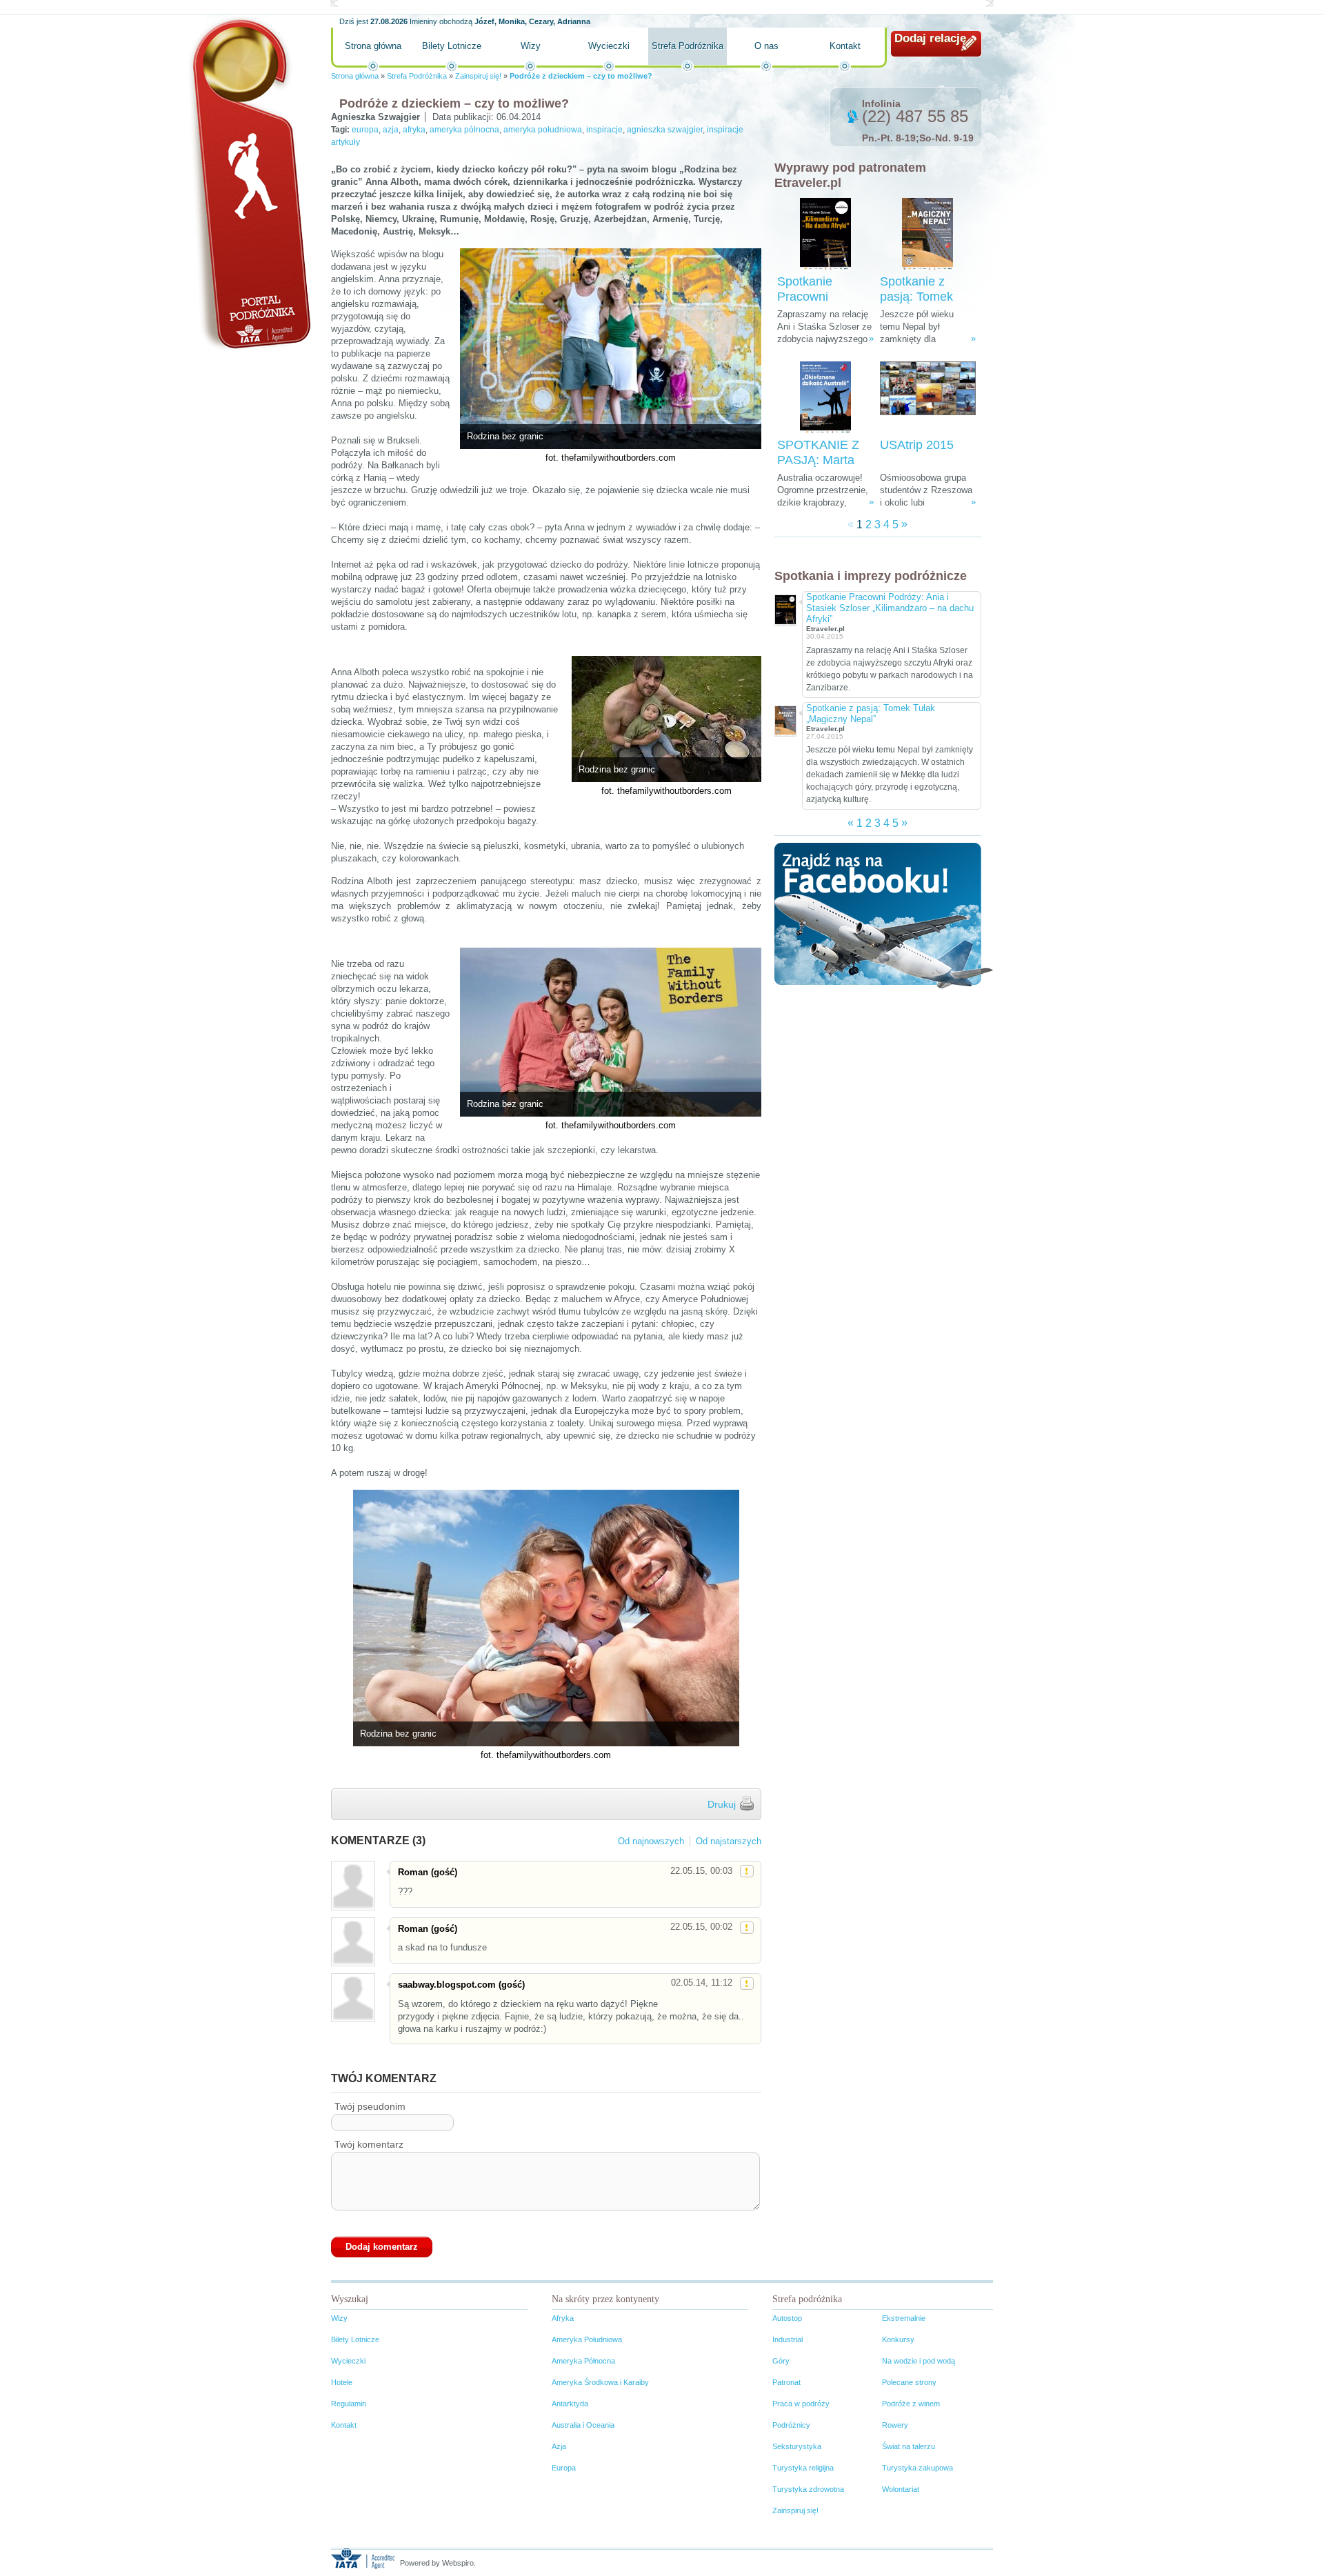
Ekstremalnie (904, 2318)
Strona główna (373, 46)
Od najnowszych (651, 1841)
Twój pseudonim (370, 2106)
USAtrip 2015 (917, 445)
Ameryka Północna (583, 2361)
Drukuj (722, 1804)
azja (391, 130)
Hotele (342, 2382)
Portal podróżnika (249, 183)
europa (365, 130)
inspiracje (604, 130)
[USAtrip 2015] (928, 398)
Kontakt (845, 46)
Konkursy (898, 2339)
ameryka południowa (543, 130)
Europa (564, 2468)
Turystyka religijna (803, 2468)
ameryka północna (464, 130)
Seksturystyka (797, 2446)
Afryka (563, 2318)
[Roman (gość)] (352, 1885)
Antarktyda (570, 2404)
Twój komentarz (369, 2144)
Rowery (895, 2425)
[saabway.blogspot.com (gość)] (352, 1998)
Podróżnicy (791, 2425)
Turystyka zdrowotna (808, 2489)
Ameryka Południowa (587, 2339)
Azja (559, 2446)
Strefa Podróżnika (688, 46)
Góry (781, 2361)
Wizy (531, 46)
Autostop (787, 2318)
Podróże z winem (911, 2404)
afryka (414, 130)
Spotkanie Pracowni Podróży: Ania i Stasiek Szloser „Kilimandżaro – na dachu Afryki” (890, 608)
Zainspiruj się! (478, 76)
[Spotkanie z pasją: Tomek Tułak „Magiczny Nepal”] (927, 234)
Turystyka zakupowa (917, 2468)
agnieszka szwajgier (665, 130)
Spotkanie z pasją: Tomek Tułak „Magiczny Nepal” (871, 713)
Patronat (786, 2382)
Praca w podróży (801, 2404)
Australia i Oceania (583, 2425)
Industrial (788, 2339)
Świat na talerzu (909, 2446)
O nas (766, 46)
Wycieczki (609, 46)
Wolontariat (901, 2489)
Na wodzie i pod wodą (919, 2361)
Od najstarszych (729, 1841)
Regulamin (349, 2404)
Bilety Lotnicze (452, 46)
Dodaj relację (930, 38)
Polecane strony (909, 2382)
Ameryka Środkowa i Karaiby (600, 2382)
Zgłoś (747, 1871)
